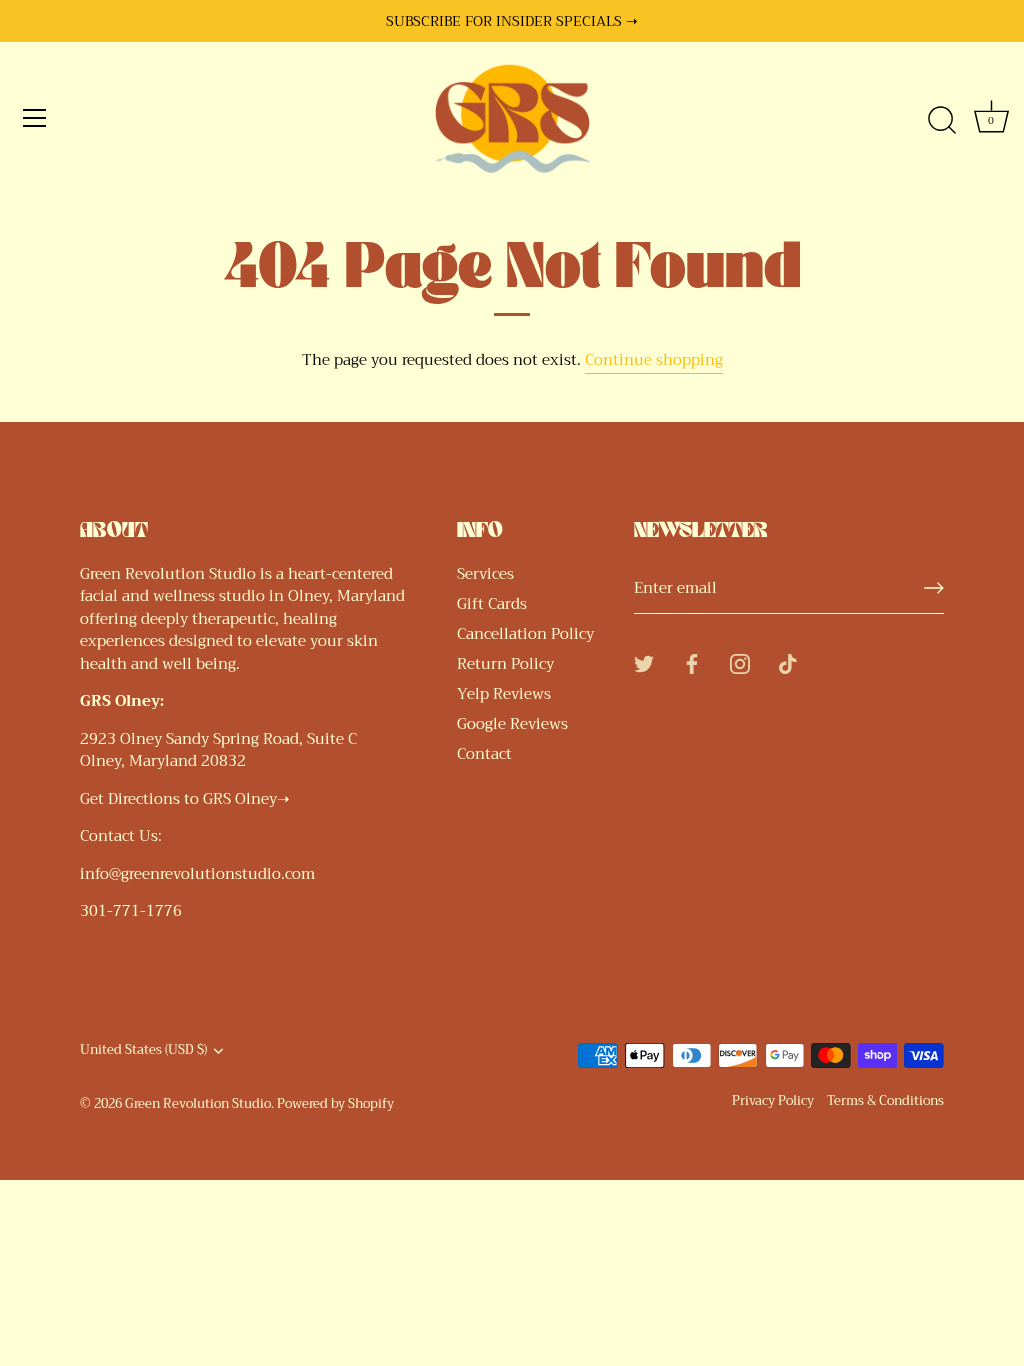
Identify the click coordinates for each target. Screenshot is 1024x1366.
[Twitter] (644, 662)
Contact (484, 754)
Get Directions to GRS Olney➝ (185, 799)
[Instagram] (740, 662)
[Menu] (35, 118)
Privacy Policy (773, 1101)
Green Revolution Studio (198, 1104)
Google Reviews (512, 724)
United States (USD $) (143, 1051)
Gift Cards (492, 604)
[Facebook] (692, 662)
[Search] (942, 121)
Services (485, 574)
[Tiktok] (788, 662)
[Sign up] (934, 588)
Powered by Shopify (335, 1104)
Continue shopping (654, 360)
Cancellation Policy (525, 634)
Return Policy (505, 664)
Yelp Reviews (504, 694)
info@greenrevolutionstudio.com (197, 874)
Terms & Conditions (885, 1101)
